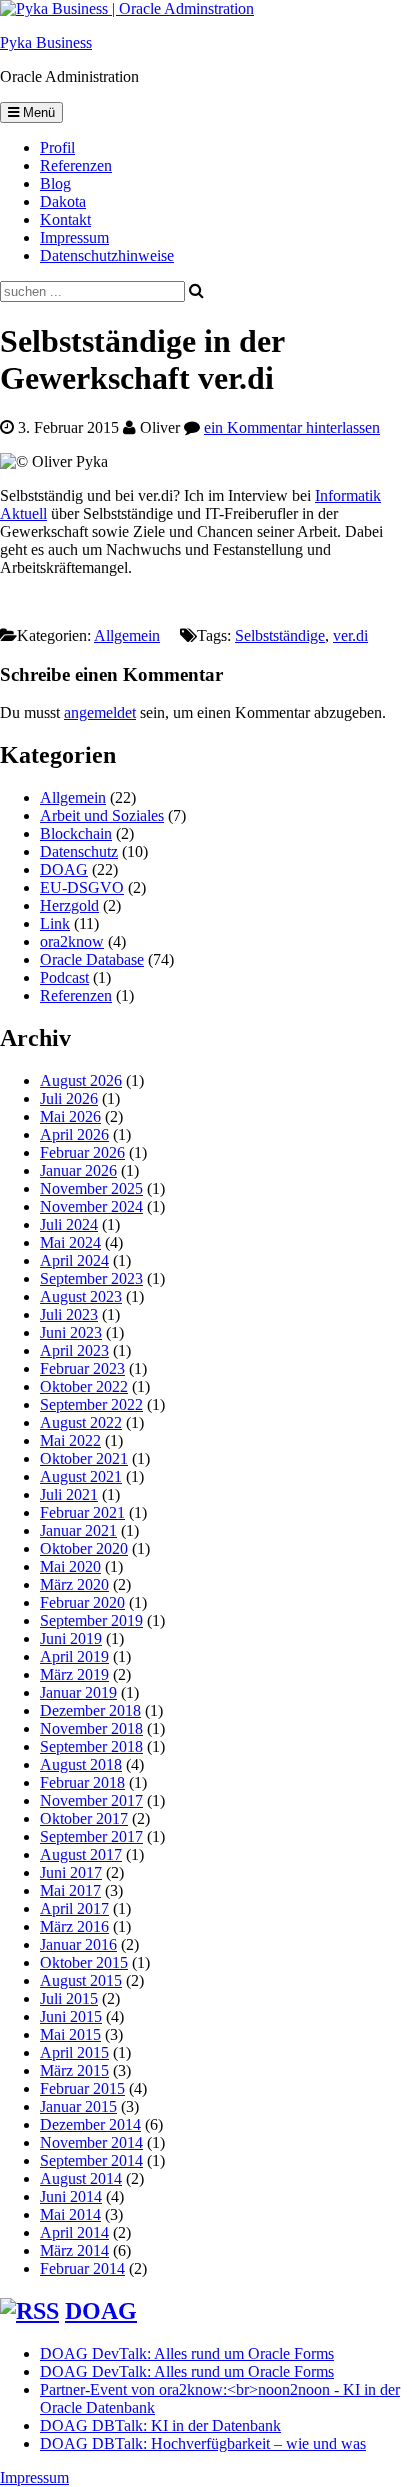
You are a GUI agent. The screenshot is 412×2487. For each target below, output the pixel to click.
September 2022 (91, 1404)
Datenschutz (79, 851)
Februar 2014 (82, 2268)
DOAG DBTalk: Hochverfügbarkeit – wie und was (203, 2443)
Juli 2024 (69, 1224)
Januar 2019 (78, 1692)
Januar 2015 (78, 2106)
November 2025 (91, 1188)
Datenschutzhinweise (107, 255)
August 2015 (81, 1980)
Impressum (74, 237)
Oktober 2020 (84, 1548)
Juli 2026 (69, 1098)
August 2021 (81, 1476)
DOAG (64, 869)
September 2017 (91, 1836)
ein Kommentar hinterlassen (292, 427)
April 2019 (74, 1656)
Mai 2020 (70, 1566)
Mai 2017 (70, 1890)
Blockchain (76, 833)
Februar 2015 (82, 2088)
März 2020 (74, 1584)
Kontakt (65, 219)
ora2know (72, 941)
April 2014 (74, 2232)
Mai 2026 (70, 1116)
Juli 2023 (69, 1314)
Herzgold (69, 905)
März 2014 (74, 2250)
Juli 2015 (69, 1998)
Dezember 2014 (90, 2124)
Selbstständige (280, 635)
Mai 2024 (70, 1242)
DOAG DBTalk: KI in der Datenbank (160, 2425)
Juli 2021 (69, 1494)
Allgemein (127, 635)
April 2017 (74, 1908)
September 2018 (91, 1746)
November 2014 (91, 2142)
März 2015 (74, 2070)
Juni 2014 (71, 2196)
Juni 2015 (71, 2016)
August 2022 (81, 1422)
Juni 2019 (71, 1638)
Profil (57, 147)
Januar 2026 (78, 1170)
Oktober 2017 (84, 1818)
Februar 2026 (82, 1152)
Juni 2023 (71, 1332)
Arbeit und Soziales (102, 815)
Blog (55, 183)
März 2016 (74, 1926)
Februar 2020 (82, 1602)
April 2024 (74, 1260)
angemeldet (100, 712)
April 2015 (74, 2052)
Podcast (64, 977)
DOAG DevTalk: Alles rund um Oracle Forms (187, 2353)
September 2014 (91, 2160)
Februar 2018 (82, 1782)
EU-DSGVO (82, 887)
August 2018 (81, 1764)
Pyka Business (46, 42)
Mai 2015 (70, 2034)
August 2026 (81, 1080)
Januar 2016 (78, 1944)
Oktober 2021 (84, 1458)
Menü (37, 112)
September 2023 (91, 1278)
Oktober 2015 (84, 1962)
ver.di (350, 635)
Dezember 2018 (90, 1710)
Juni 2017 (71, 1872)
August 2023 (81, 1296)
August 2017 (81, 1854)
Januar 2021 (78, 1530)
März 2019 (74, 1674)
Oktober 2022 (84, 1386)
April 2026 (74, 1134)
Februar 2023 (82, 1368)
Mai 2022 (70, 1440)
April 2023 (74, 1350)
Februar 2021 (82, 1512)
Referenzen (76, 165)
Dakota (63, 201)
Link (55, 923)
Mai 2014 (70, 2214)
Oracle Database (92, 959)
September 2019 (91, 1620)
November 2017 (91, 1800)
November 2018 (91, 1728)
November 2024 (91, 1206)
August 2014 (81, 2178)
